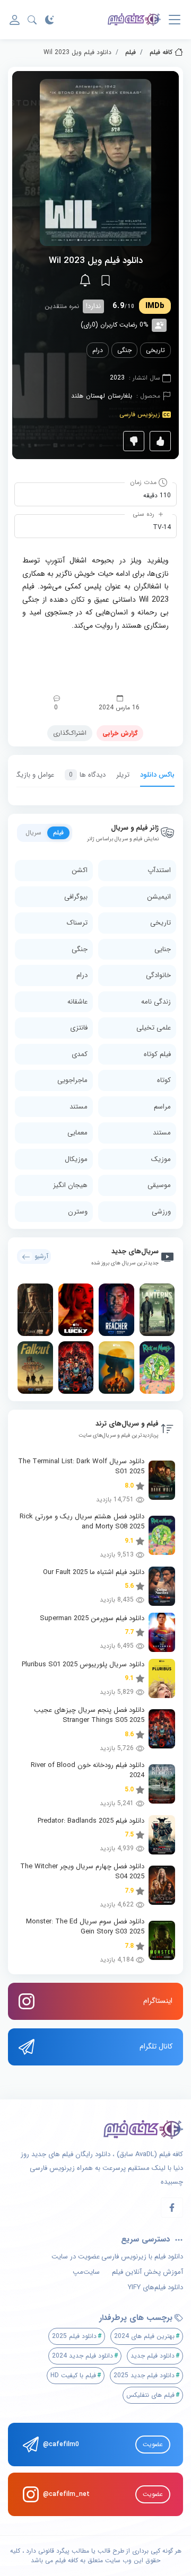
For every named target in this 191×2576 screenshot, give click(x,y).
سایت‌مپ (86, 2272)
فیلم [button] (58, 833)
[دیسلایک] (134, 441)
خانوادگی (158, 975)
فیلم (131, 52)
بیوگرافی (76, 897)
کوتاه (164, 1080)
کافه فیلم (161, 52)
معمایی (77, 1133)
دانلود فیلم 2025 (74, 2336)
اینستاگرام (158, 2001)
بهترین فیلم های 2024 (144, 2336)
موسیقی (159, 1185)
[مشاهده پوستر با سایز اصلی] (95, 162)
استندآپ (159, 870)
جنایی (163, 949)
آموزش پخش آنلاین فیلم (147, 2272)
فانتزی (79, 1028)
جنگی (124, 350)
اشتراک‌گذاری (70, 733)
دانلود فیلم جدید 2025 (144, 2375)
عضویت (153, 2444)
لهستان (95, 396)
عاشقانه (77, 1002)
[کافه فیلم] (134, 20)
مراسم (162, 1107)
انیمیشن (159, 897)
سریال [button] (33, 833)
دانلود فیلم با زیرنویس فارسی (142, 2257)
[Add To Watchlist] (106, 280)
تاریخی (155, 350)
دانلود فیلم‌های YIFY (155, 2288)
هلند (77, 396)
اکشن (80, 870)
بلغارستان (120, 396)
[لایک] (160, 441)
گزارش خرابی (120, 733)
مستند (79, 1107)
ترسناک (77, 923)
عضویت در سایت (76, 2257)
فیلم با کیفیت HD (73, 2375)
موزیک (161, 1159)
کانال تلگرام (156, 2046)
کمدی (80, 1054)
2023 (117, 378)
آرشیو (41, 1256)
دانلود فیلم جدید (153, 2356)
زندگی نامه (156, 1002)
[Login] (15, 20)
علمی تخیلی (154, 1028)
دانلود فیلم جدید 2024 (83, 2356)
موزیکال (76, 1159)
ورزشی (161, 1212)
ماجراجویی (72, 1080)
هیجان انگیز (70, 1185)
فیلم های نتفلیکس (150, 2395)
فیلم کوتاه (157, 1054)
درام (98, 350)
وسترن (78, 1212)
